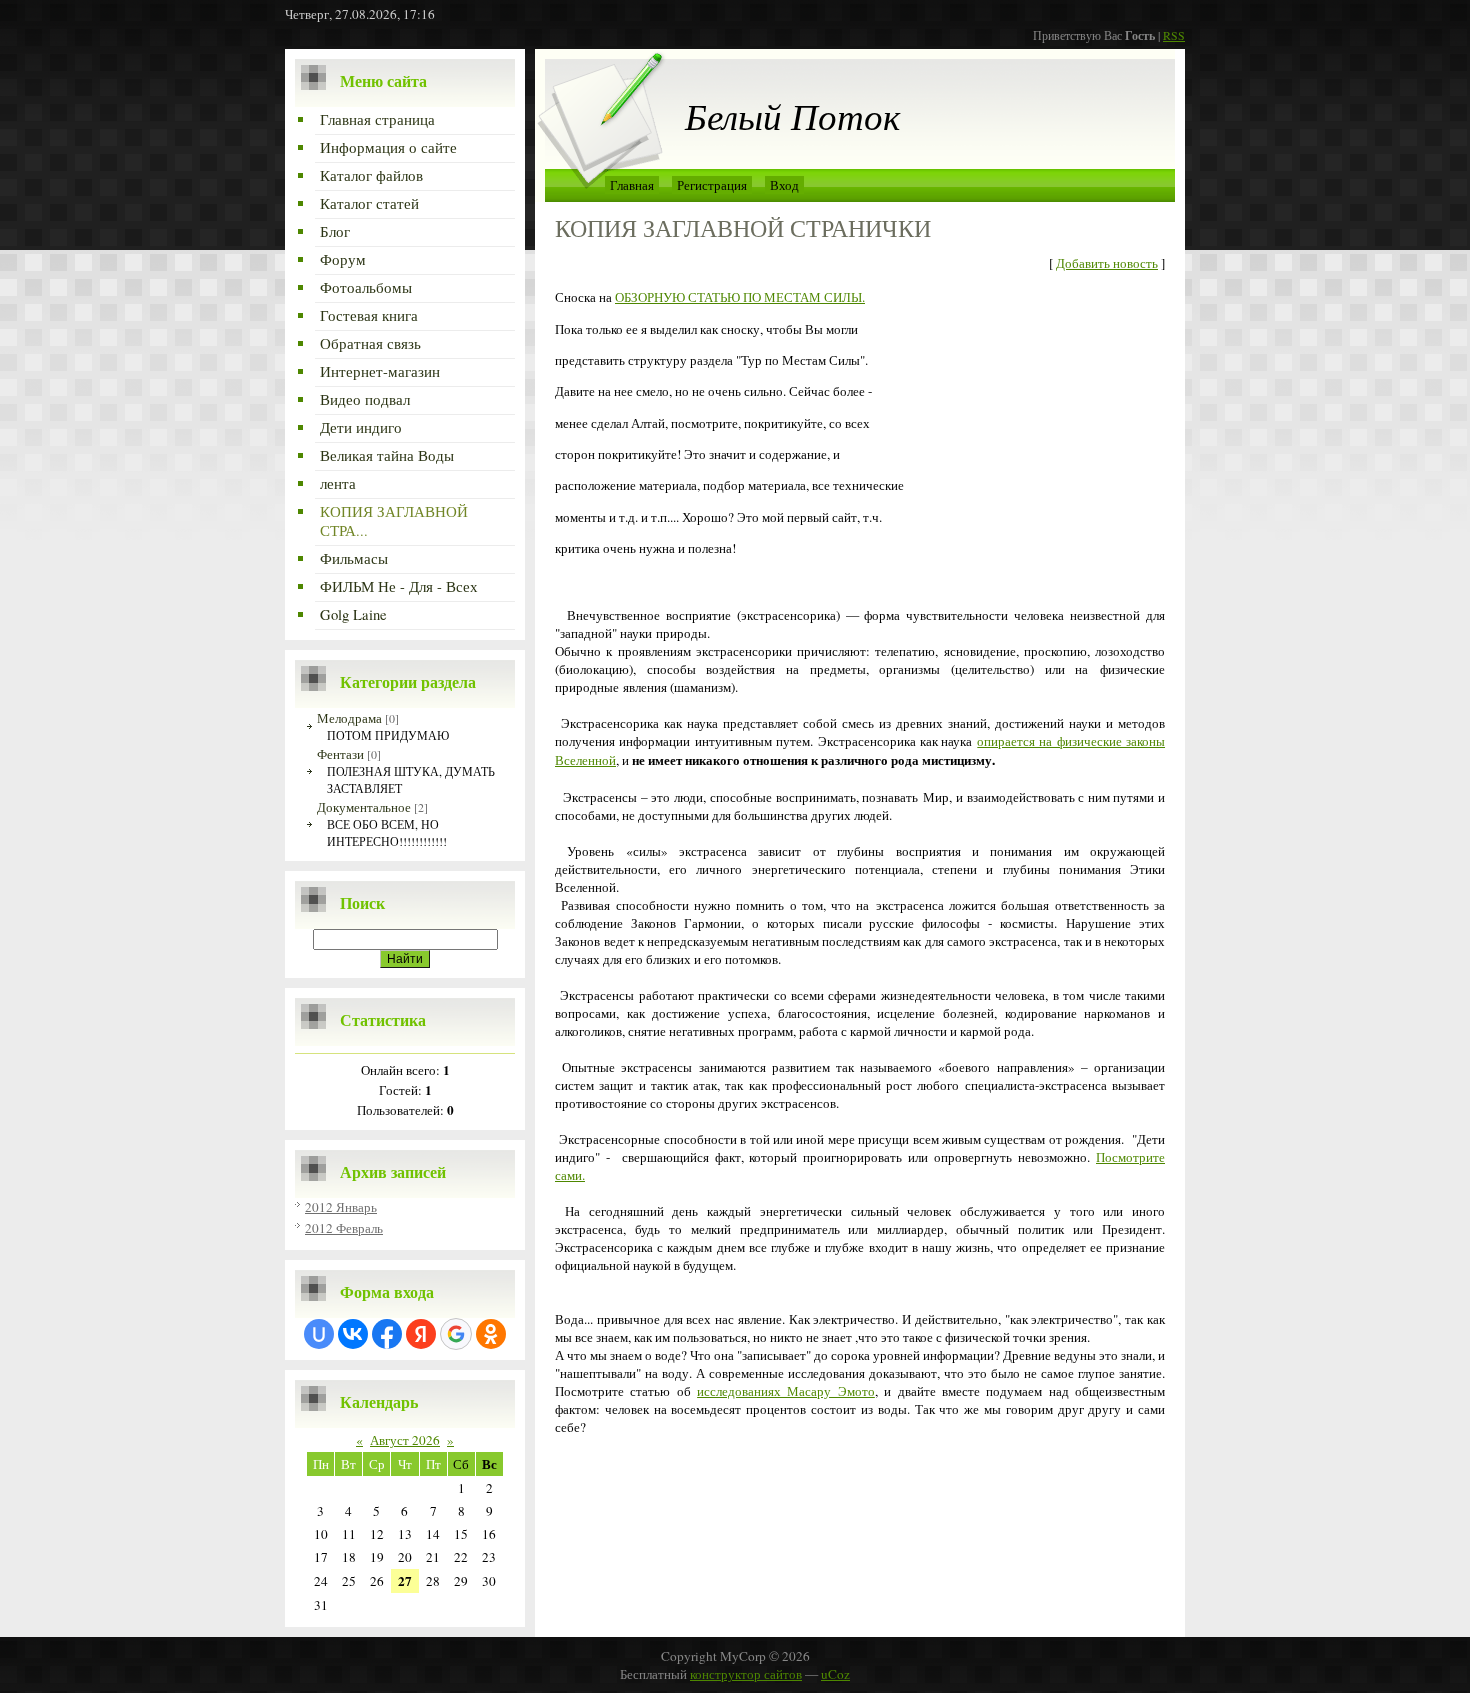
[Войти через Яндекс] (421, 1334)
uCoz (835, 1674)
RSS (1174, 35)
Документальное (364, 807)
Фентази (340, 754)
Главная (632, 185)
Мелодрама (349, 718)
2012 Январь (341, 1207)
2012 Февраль (344, 1228)
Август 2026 (405, 1440)
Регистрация (712, 185)
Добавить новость (1107, 263)
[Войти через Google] (456, 1334)
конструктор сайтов (746, 1674)
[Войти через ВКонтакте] (353, 1334)
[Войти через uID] (319, 1334)
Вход (784, 185)
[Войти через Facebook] (387, 1334)
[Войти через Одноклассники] (491, 1334)
